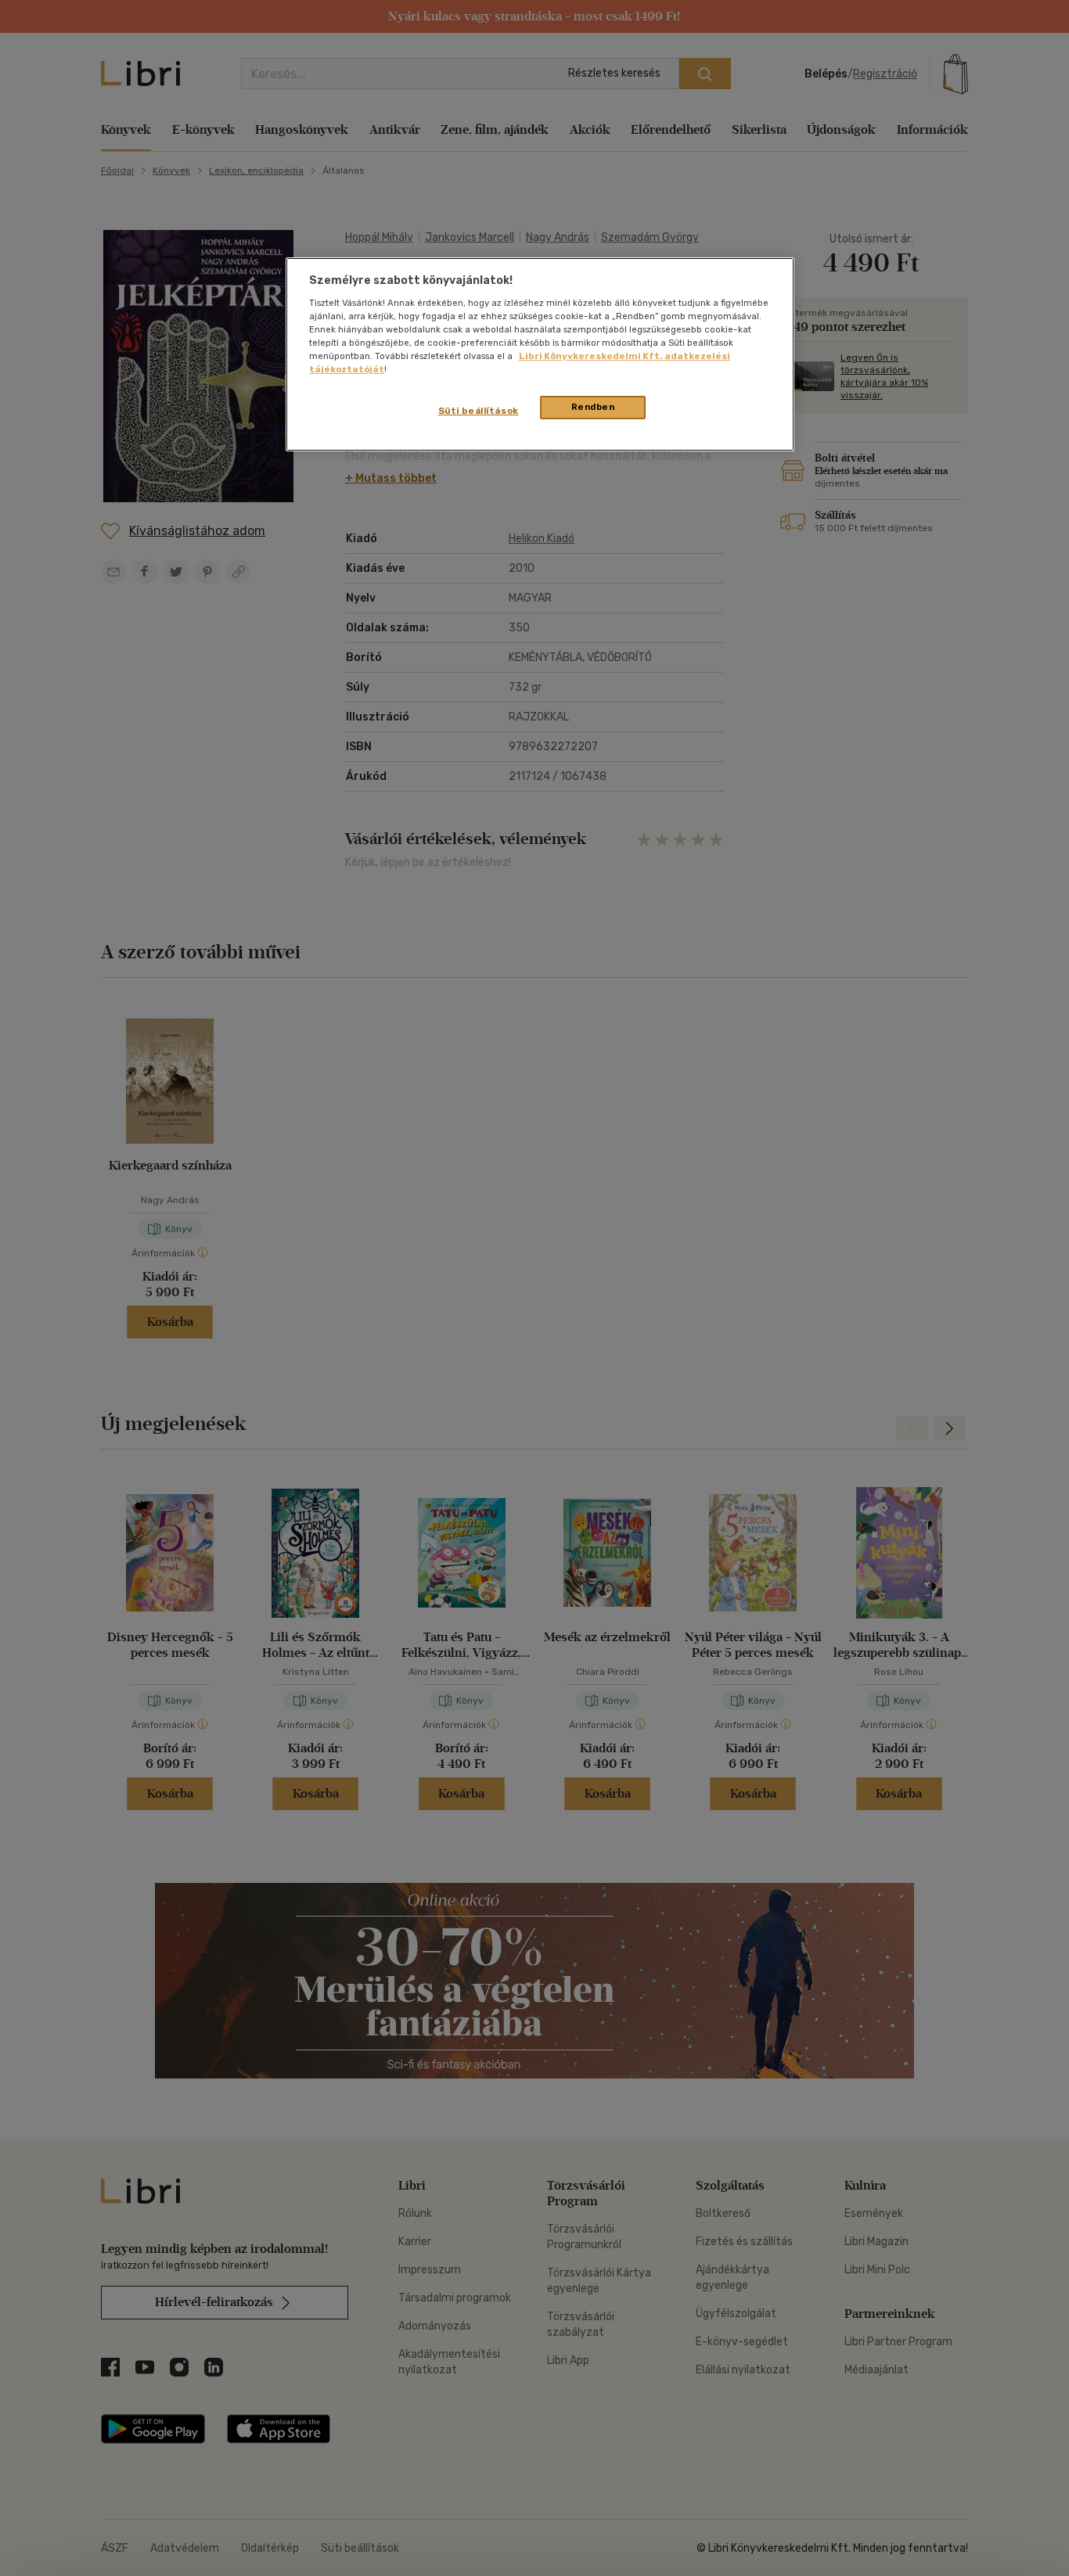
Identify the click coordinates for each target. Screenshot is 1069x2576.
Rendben (593, 407)
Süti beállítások (479, 411)
